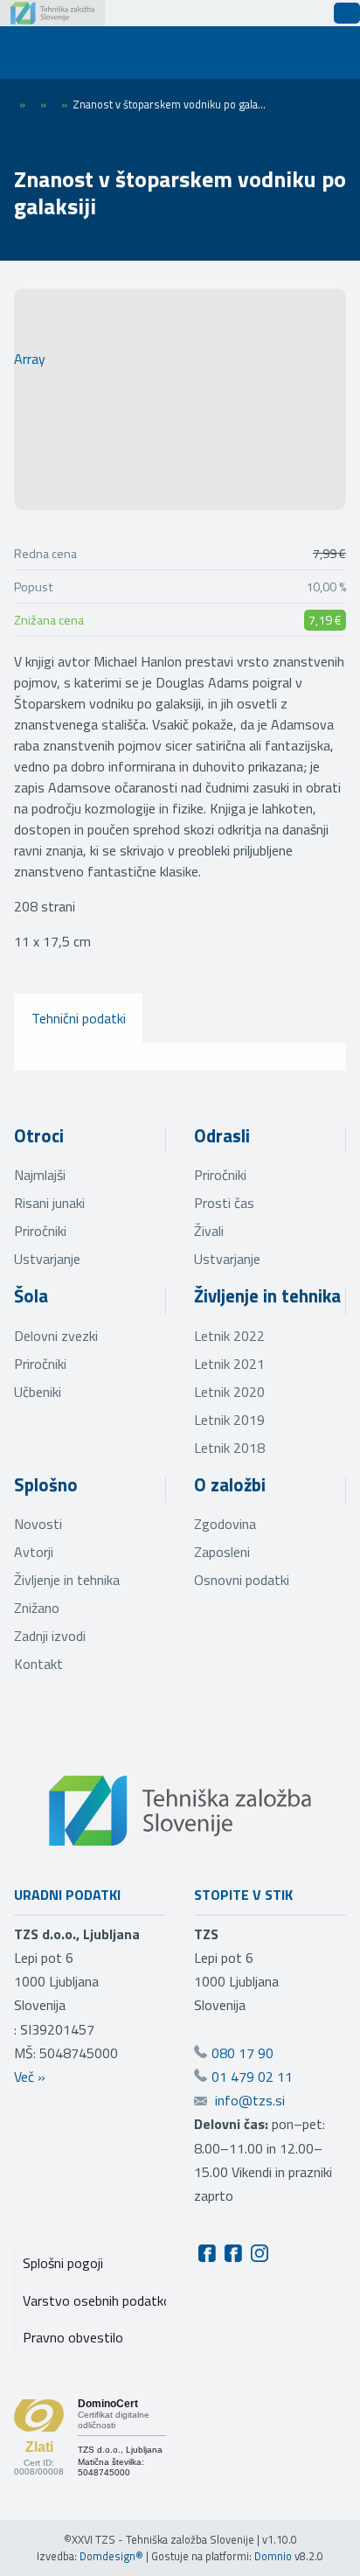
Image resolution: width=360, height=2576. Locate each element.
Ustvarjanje (47, 1259)
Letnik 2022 (229, 1336)
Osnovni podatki (242, 1580)
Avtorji (34, 1552)
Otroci (39, 1135)
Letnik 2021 (229, 1364)
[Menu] (44, 52)
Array (30, 359)
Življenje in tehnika (267, 1295)
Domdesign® (111, 2556)
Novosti (38, 1524)
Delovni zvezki (56, 1336)
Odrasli (222, 1135)
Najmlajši (40, 1175)
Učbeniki (38, 1392)
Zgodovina (225, 1524)
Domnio (273, 2556)
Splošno (46, 1484)
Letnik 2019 (229, 1420)
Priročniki (40, 1231)
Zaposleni (222, 1552)
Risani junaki (49, 1203)
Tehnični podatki (79, 1018)
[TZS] (52, 13)
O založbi (230, 1484)
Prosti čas (224, 1203)
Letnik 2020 (229, 1392)
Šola (31, 1295)
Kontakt (38, 1664)
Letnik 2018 (229, 1448)
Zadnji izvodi (50, 1636)
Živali (209, 1231)
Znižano (37, 1608)
